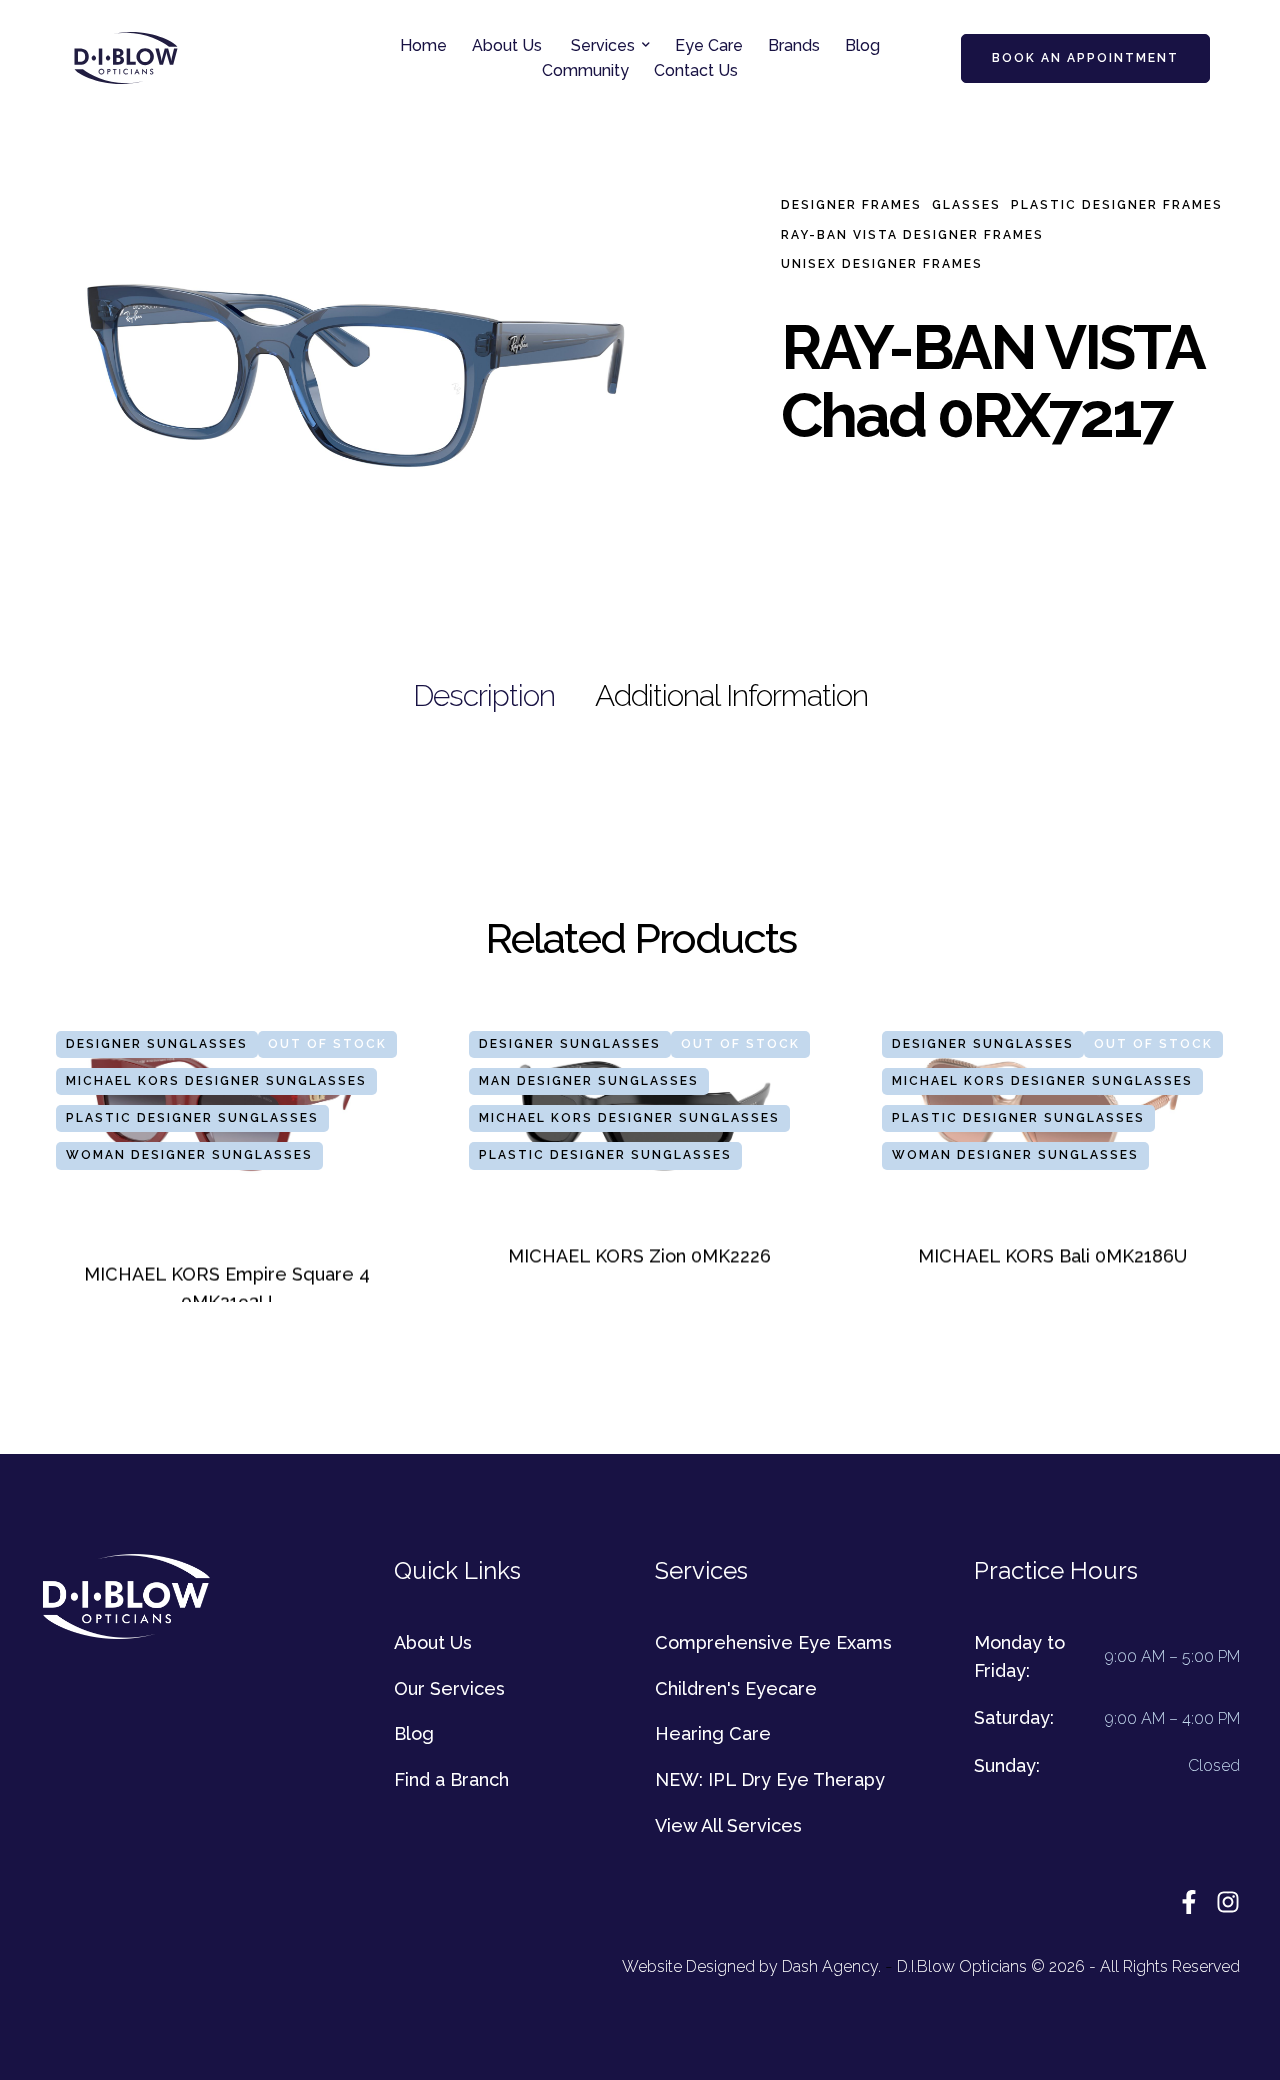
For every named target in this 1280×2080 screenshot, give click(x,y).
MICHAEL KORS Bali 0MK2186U (1052, 1256)
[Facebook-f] (1189, 1902)
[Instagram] (1228, 1902)
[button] (646, 45)
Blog (414, 1733)
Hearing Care (713, 1733)
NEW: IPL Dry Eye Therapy (770, 1779)
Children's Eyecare (736, 1688)
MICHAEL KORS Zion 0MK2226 (639, 1256)
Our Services (449, 1688)
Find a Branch (451, 1779)
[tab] (484, 696)
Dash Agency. (831, 1966)
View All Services (728, 1825)
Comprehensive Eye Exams (773, 1642)
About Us (433, 1642)
